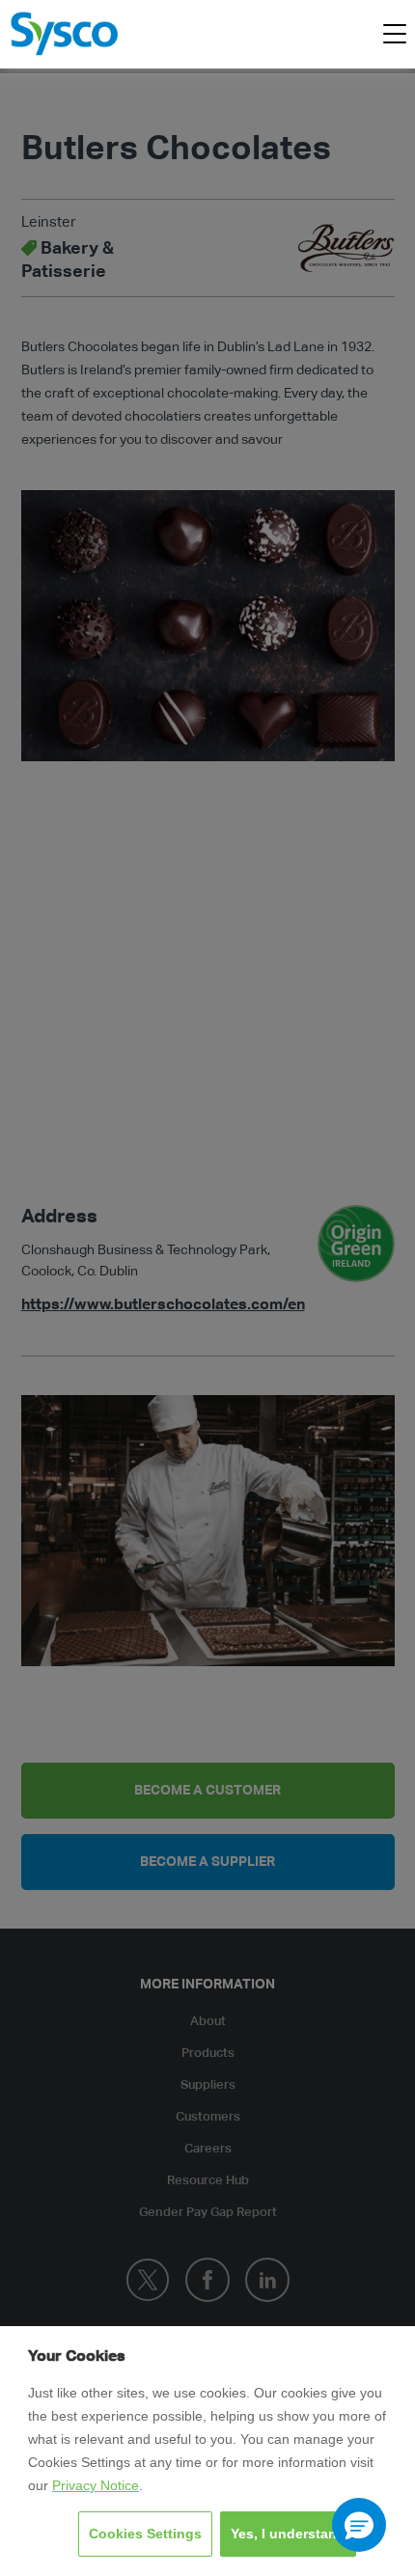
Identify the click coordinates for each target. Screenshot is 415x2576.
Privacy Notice (96, 2485)
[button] (359, 2525)
